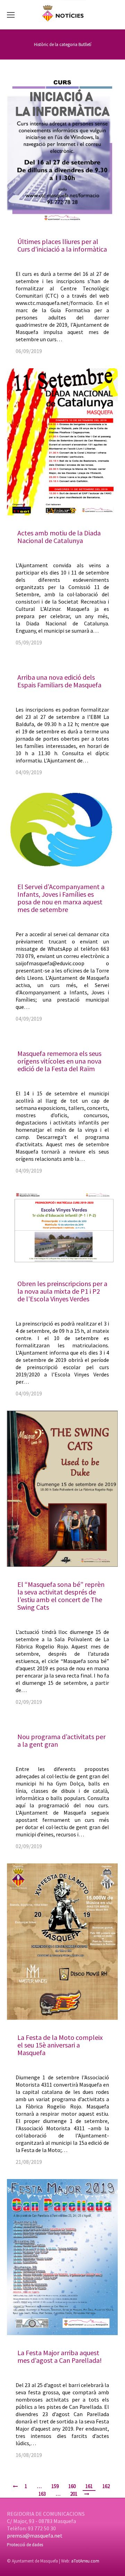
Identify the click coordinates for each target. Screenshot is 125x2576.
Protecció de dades (25, 2545)
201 (74, 2494)
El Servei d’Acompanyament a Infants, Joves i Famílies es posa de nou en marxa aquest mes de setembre (61, 898)
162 (106, 2486)
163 (42, 2494)
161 (89, 2486)
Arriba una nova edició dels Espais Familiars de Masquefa (59, 681)
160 (72, 2486)
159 (55, 2486)
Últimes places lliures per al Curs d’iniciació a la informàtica (62, 245)
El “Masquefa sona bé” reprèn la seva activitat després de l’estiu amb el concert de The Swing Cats (61, 1596)
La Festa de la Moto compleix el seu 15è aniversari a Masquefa (60, 2045)
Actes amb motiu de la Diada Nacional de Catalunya (59, 537)
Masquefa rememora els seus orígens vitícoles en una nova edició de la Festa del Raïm (59, 1061)
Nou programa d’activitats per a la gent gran (61, 1740)
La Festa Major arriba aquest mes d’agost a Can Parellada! (60, 2356)
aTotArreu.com (85, 2561)
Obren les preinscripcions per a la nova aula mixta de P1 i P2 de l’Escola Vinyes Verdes (62, 1291)
